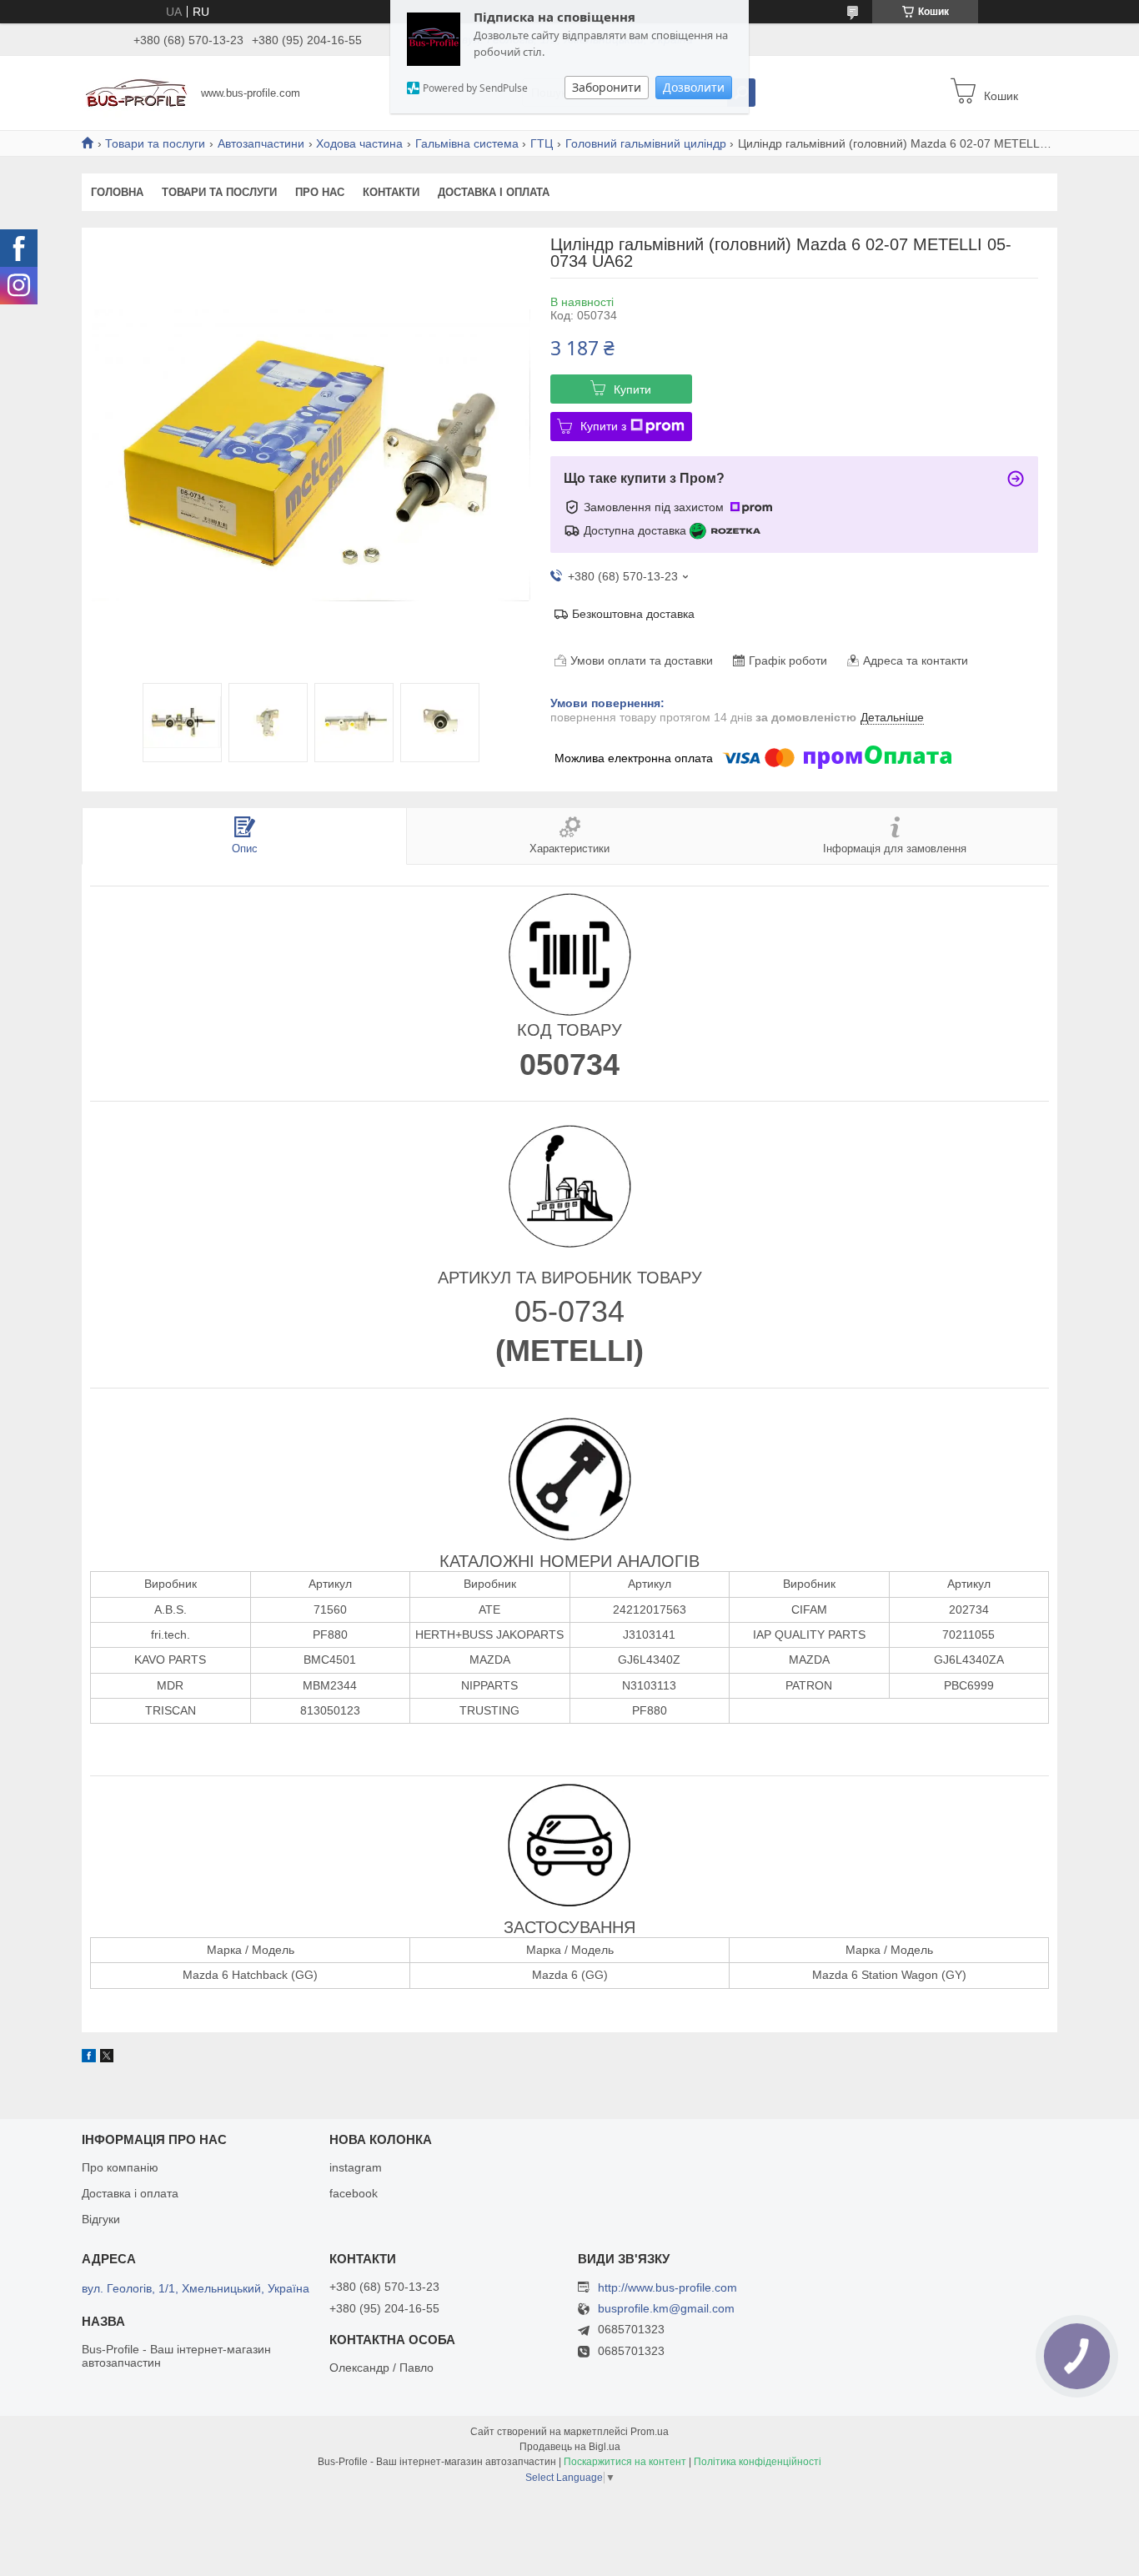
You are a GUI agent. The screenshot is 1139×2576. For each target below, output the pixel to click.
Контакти (391, 192)
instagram (356, 2167)
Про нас (320, 192)
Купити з (603, 426)
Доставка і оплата (494, 192)
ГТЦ (542, 143)
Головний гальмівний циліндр (646, 143)
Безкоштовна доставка (633, 614)
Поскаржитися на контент (625, 2462)
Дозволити (694, 87)
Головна (117, 192)
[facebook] (89, 2058)
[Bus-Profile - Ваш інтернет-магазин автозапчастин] (136, 92)
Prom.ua (650, 2432)
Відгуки (101, 2219)
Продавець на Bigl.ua (570, 2447)
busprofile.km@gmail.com (666, 2309)
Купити (632, 389)
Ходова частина (359, 143)
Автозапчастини (261, 143)
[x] (107, 2058)
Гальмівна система (467, 143)
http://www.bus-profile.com (667, 2287)
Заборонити (607, 87)
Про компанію (120, 2167)
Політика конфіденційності (758, 2462)
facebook (354, 2193)
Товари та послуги (155, 143)
